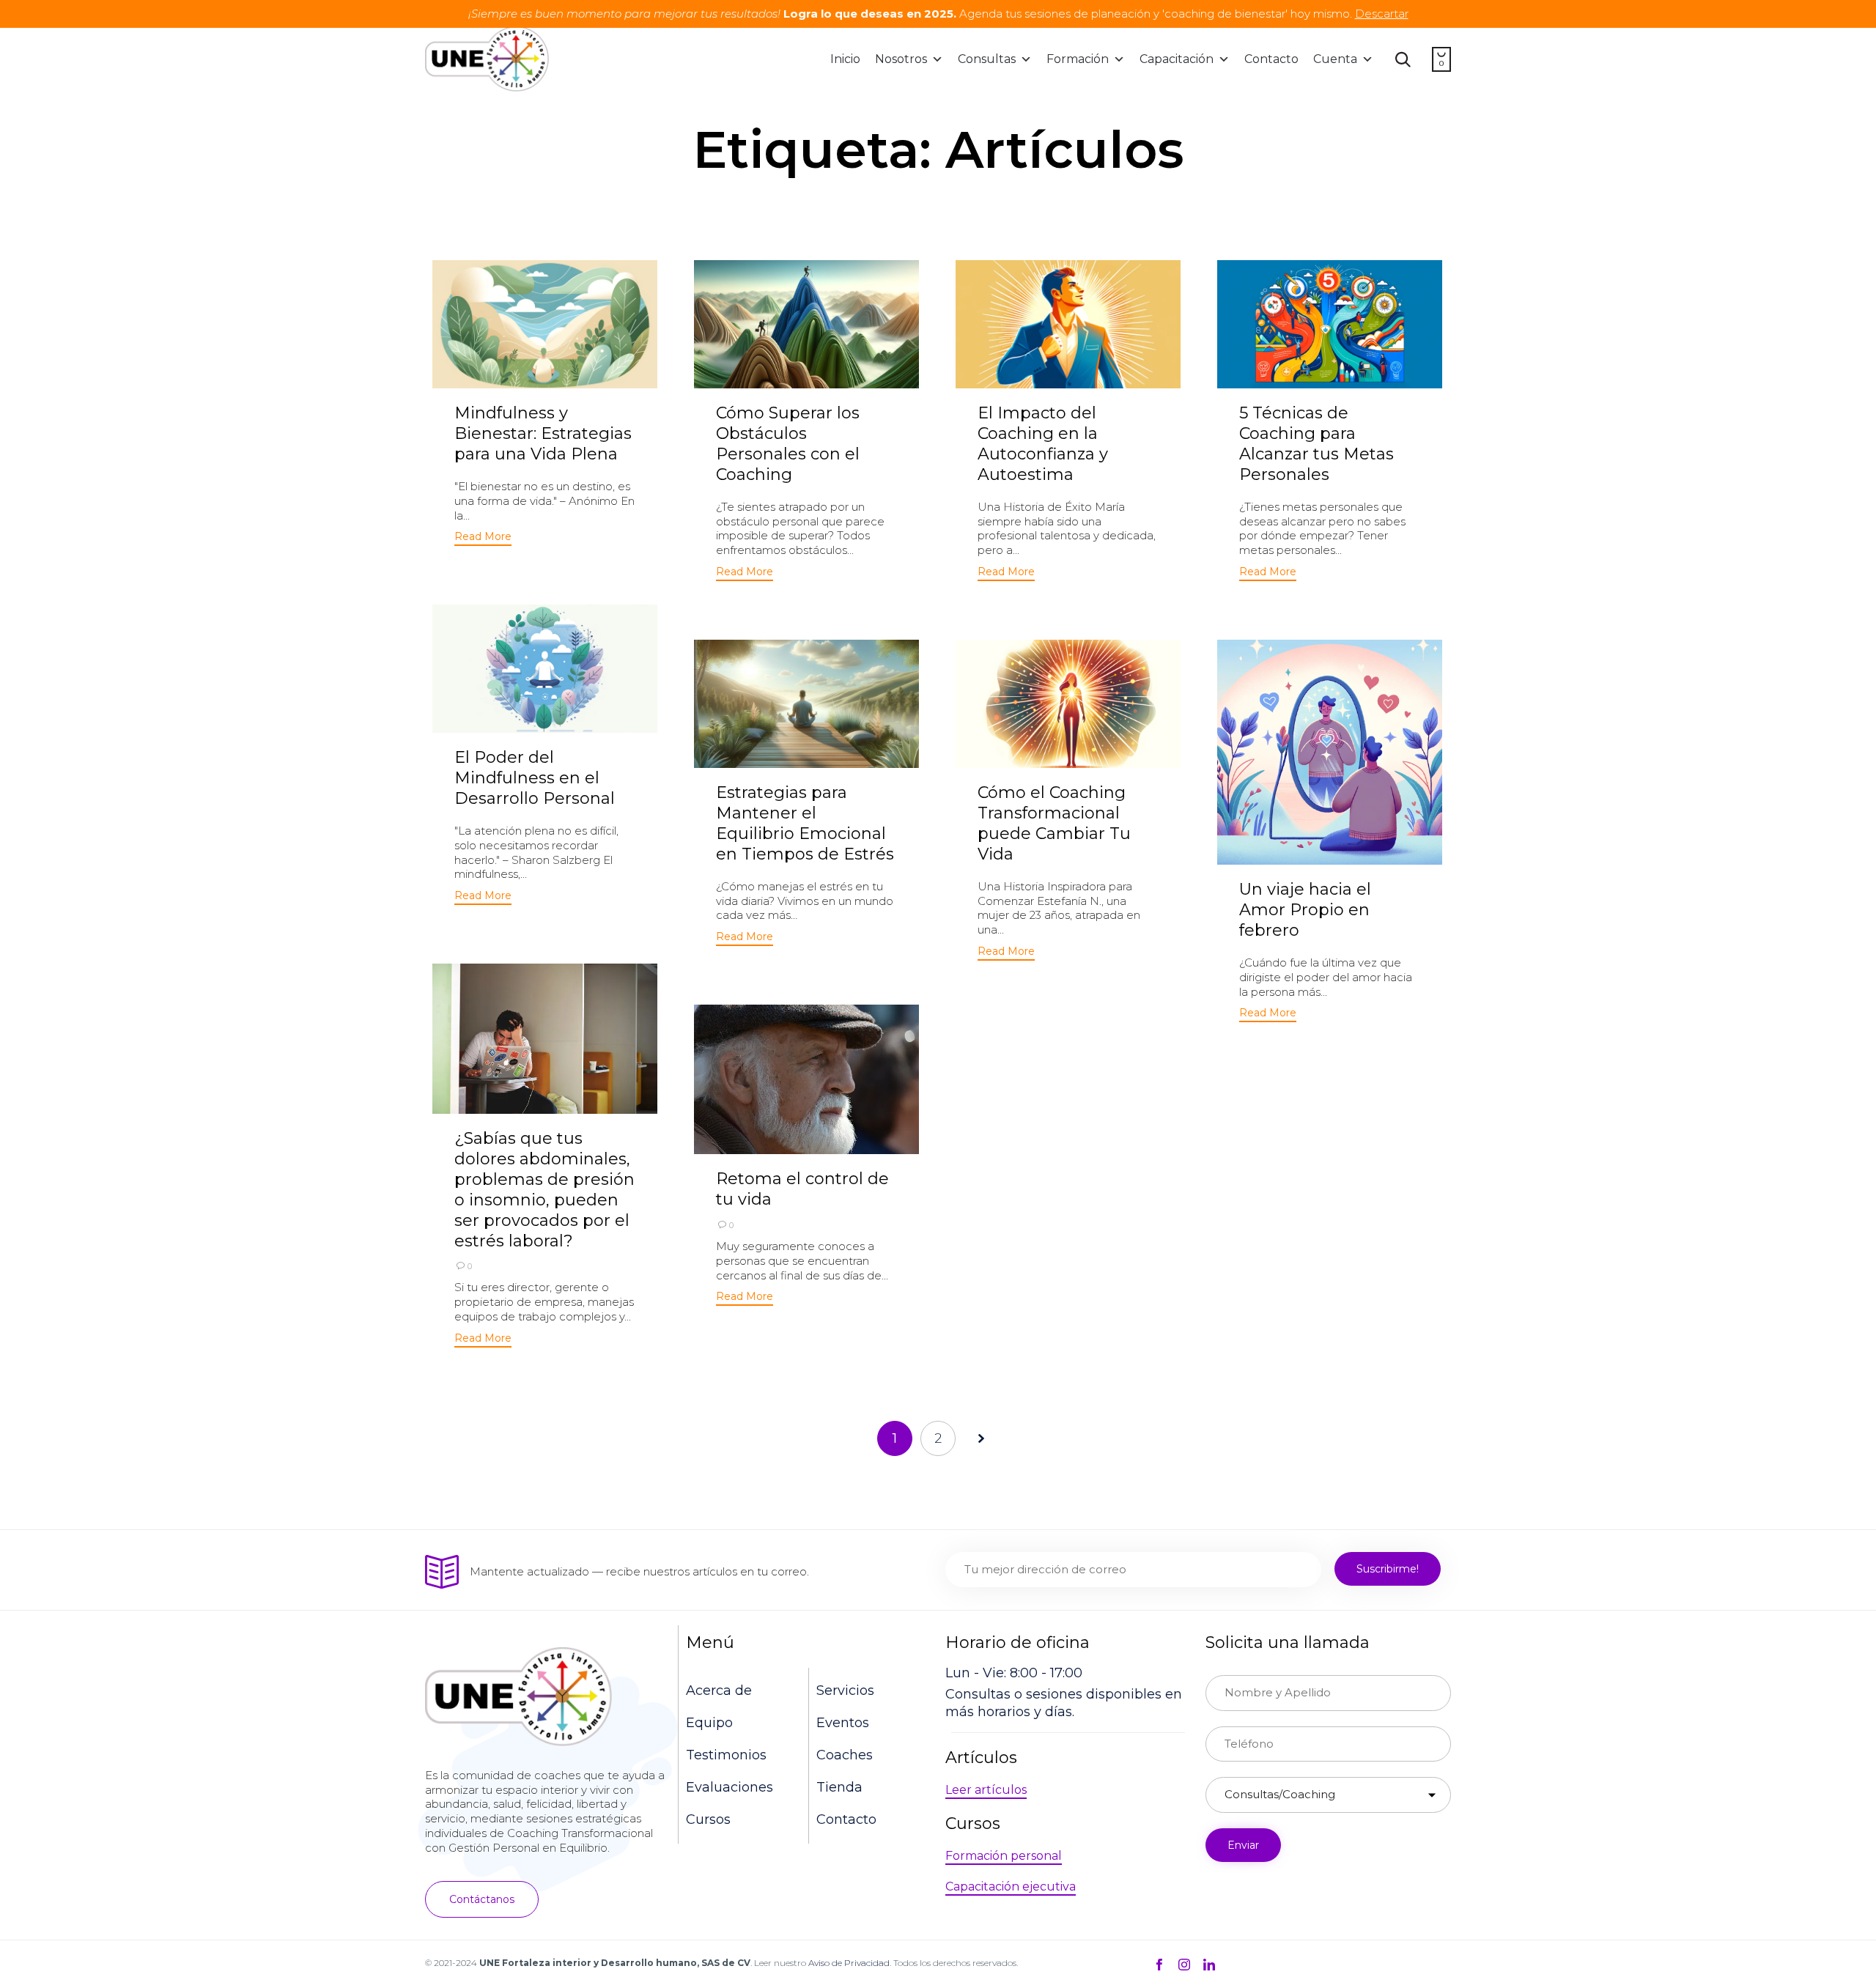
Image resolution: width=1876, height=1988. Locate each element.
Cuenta (1335, 59)
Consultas (987, 59)
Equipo (709, 1723)
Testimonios (726, 1755)
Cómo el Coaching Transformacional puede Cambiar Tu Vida (1054, 823)
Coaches (845, 1755)
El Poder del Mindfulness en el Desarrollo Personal (535, 778)
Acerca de (719, 1690)
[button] (483, 538)
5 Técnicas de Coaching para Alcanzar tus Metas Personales (1316, 444)
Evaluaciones (730, 1787)
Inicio (845, 59)
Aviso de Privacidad (849, 1963)
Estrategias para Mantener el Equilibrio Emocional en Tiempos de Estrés (805, 823)
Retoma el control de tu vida (802, 1189)
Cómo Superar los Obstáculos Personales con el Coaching (788, 444)
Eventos (843, 1723)
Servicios (845, 1690)
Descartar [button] (1382, 14)
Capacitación (1177, 59)
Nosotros (901, 59)
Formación (1078, 59)
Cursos (708, 1819)
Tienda (839, 1787)
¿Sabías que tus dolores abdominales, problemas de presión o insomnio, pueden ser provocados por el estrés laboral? (544, 1190)
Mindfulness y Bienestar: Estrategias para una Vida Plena (543, 433)
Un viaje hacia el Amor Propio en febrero (1305, 910)
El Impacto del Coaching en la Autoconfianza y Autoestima (1043, 444)
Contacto (1271, 59)
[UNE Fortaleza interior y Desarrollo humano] (487, 59)
